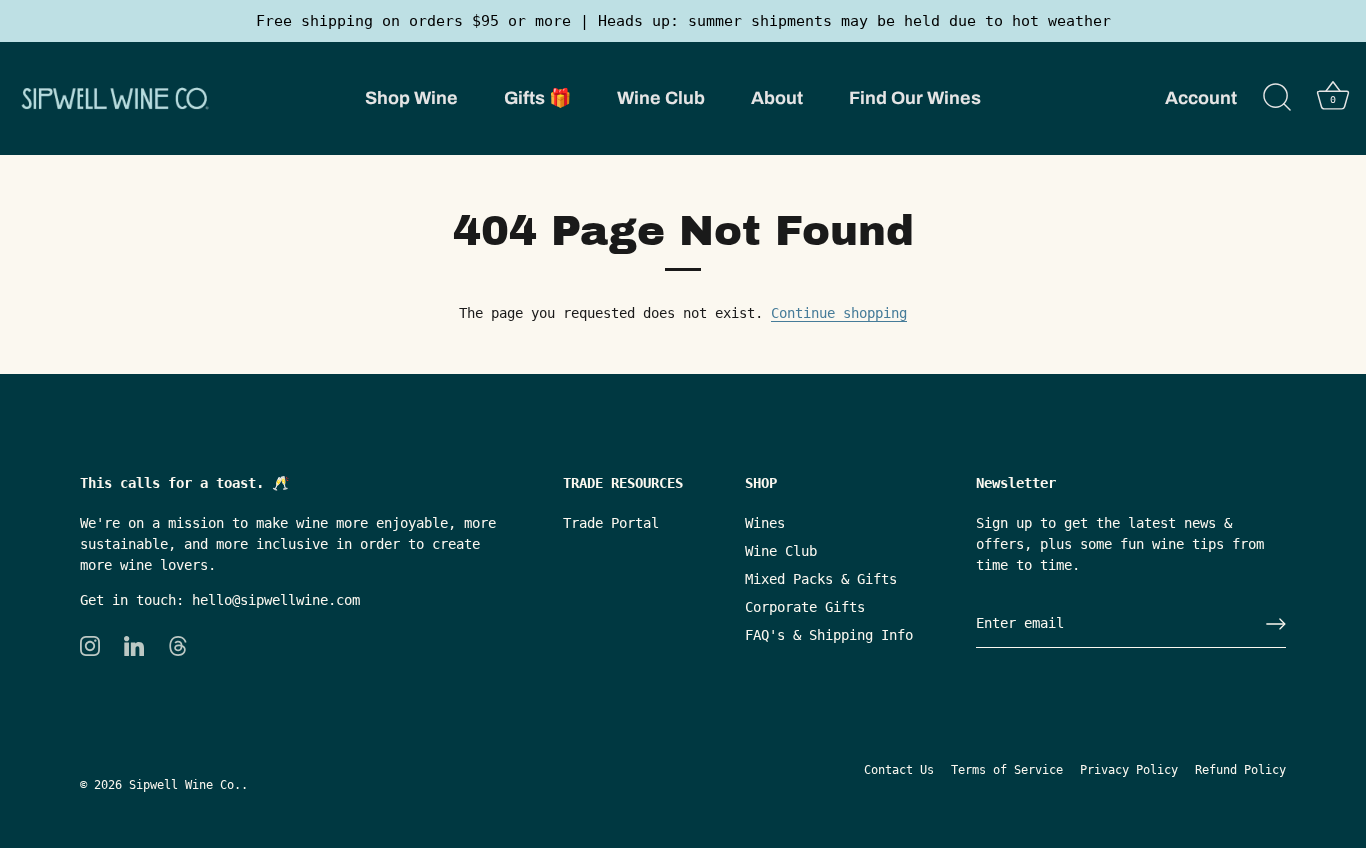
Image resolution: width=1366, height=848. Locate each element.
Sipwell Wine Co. (185, 785)
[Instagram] (90, 645)
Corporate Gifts (805, 607)
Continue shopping (839, 313)
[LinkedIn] (134, 645)
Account (1201, 98)
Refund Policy (1240, 770)
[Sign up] (1276, 624)
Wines (765, 523)
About (777, 98)
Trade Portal (611, 523)
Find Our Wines (915, 98)
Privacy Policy (1129, 770)
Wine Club (661, 98)
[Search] (1277, 98)
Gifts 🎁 (537, 98)
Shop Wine (411, 98)
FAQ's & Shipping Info (829, 635)
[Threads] (178, 645)
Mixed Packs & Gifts (821, 579)
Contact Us (899, 770)
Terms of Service (1007, 770)
